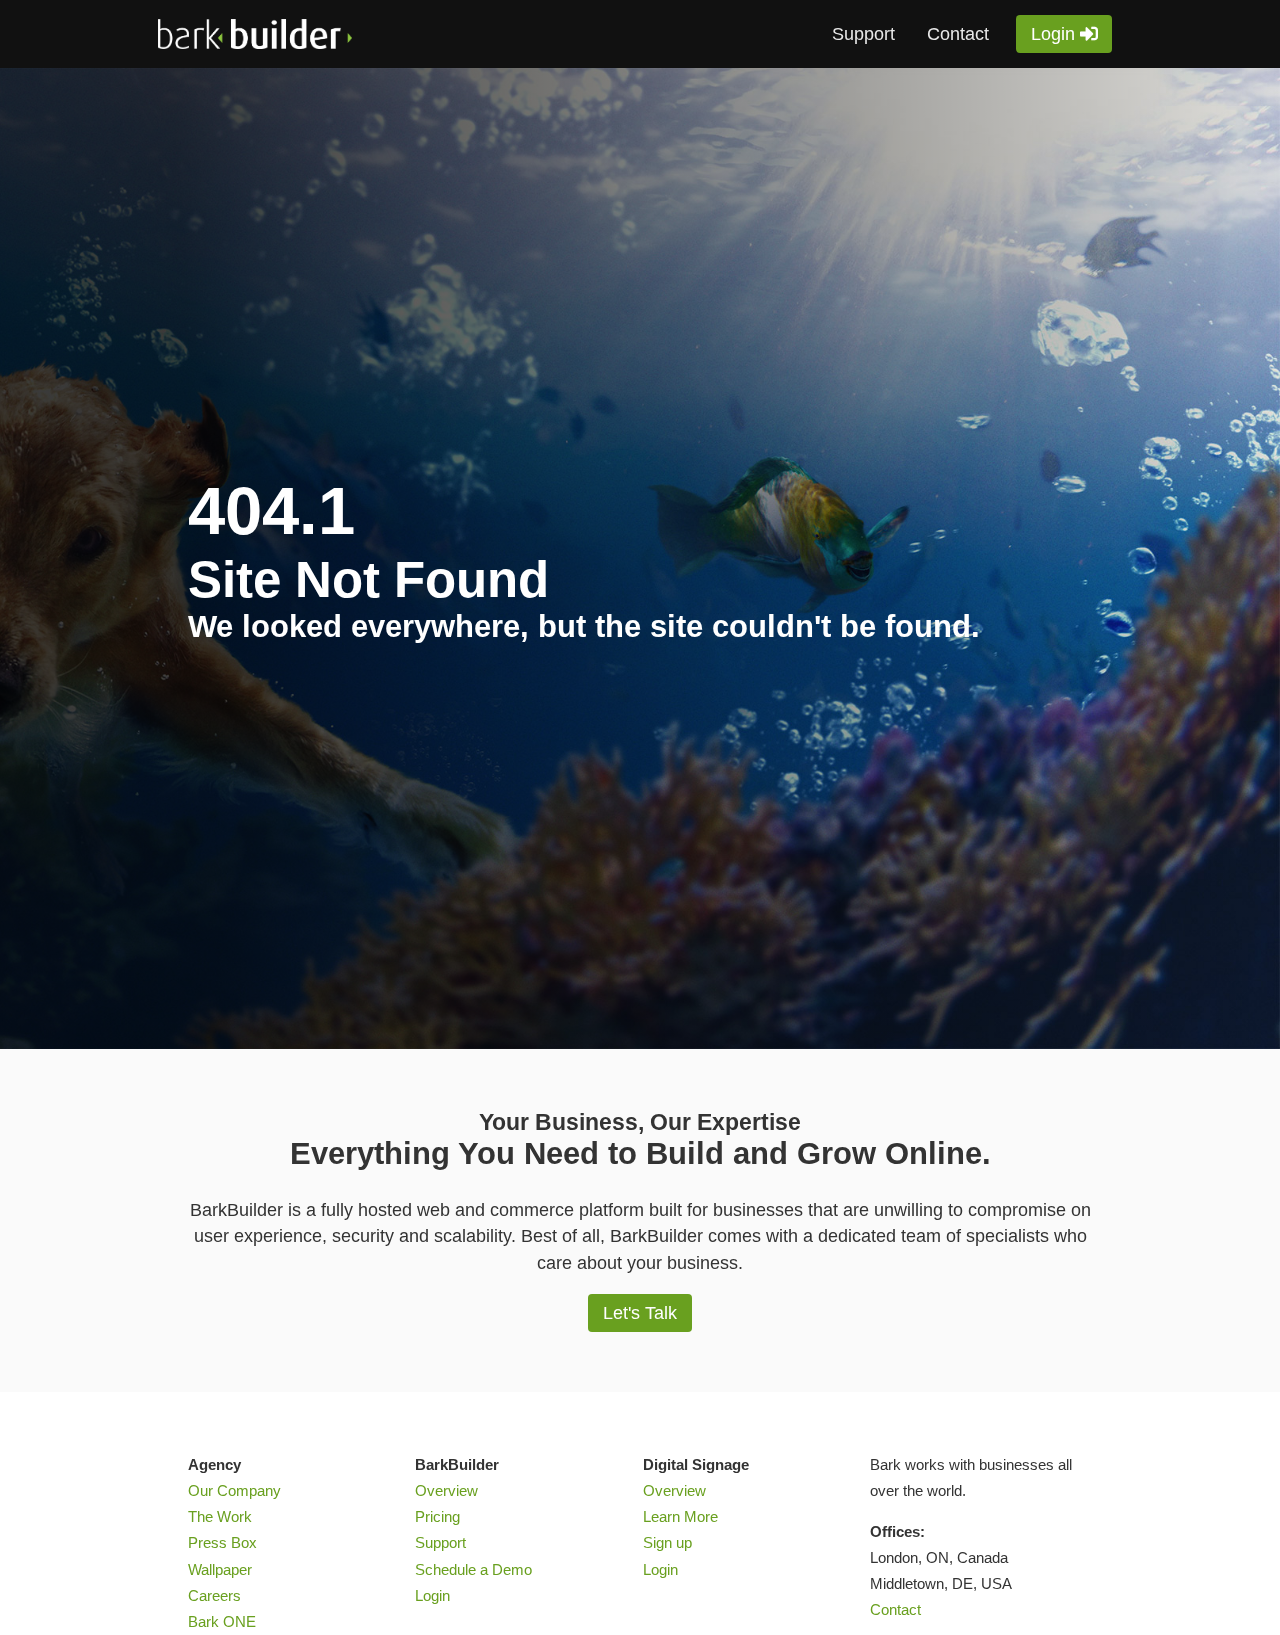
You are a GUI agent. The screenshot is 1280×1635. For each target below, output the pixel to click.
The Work (220, 1517)
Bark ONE (222, 1622)
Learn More (680, 1517)
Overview (446, 1491)
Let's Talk (640, 1312)
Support (863, 34)
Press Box (222, 1543)
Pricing (437, 1517)
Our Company (234, 1491)
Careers (214, 1596)
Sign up (667, 1543)
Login (1053, 33)
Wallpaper (220, 1570)
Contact (958, 34)
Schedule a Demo (473, 1570)
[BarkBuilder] (308, 34)
